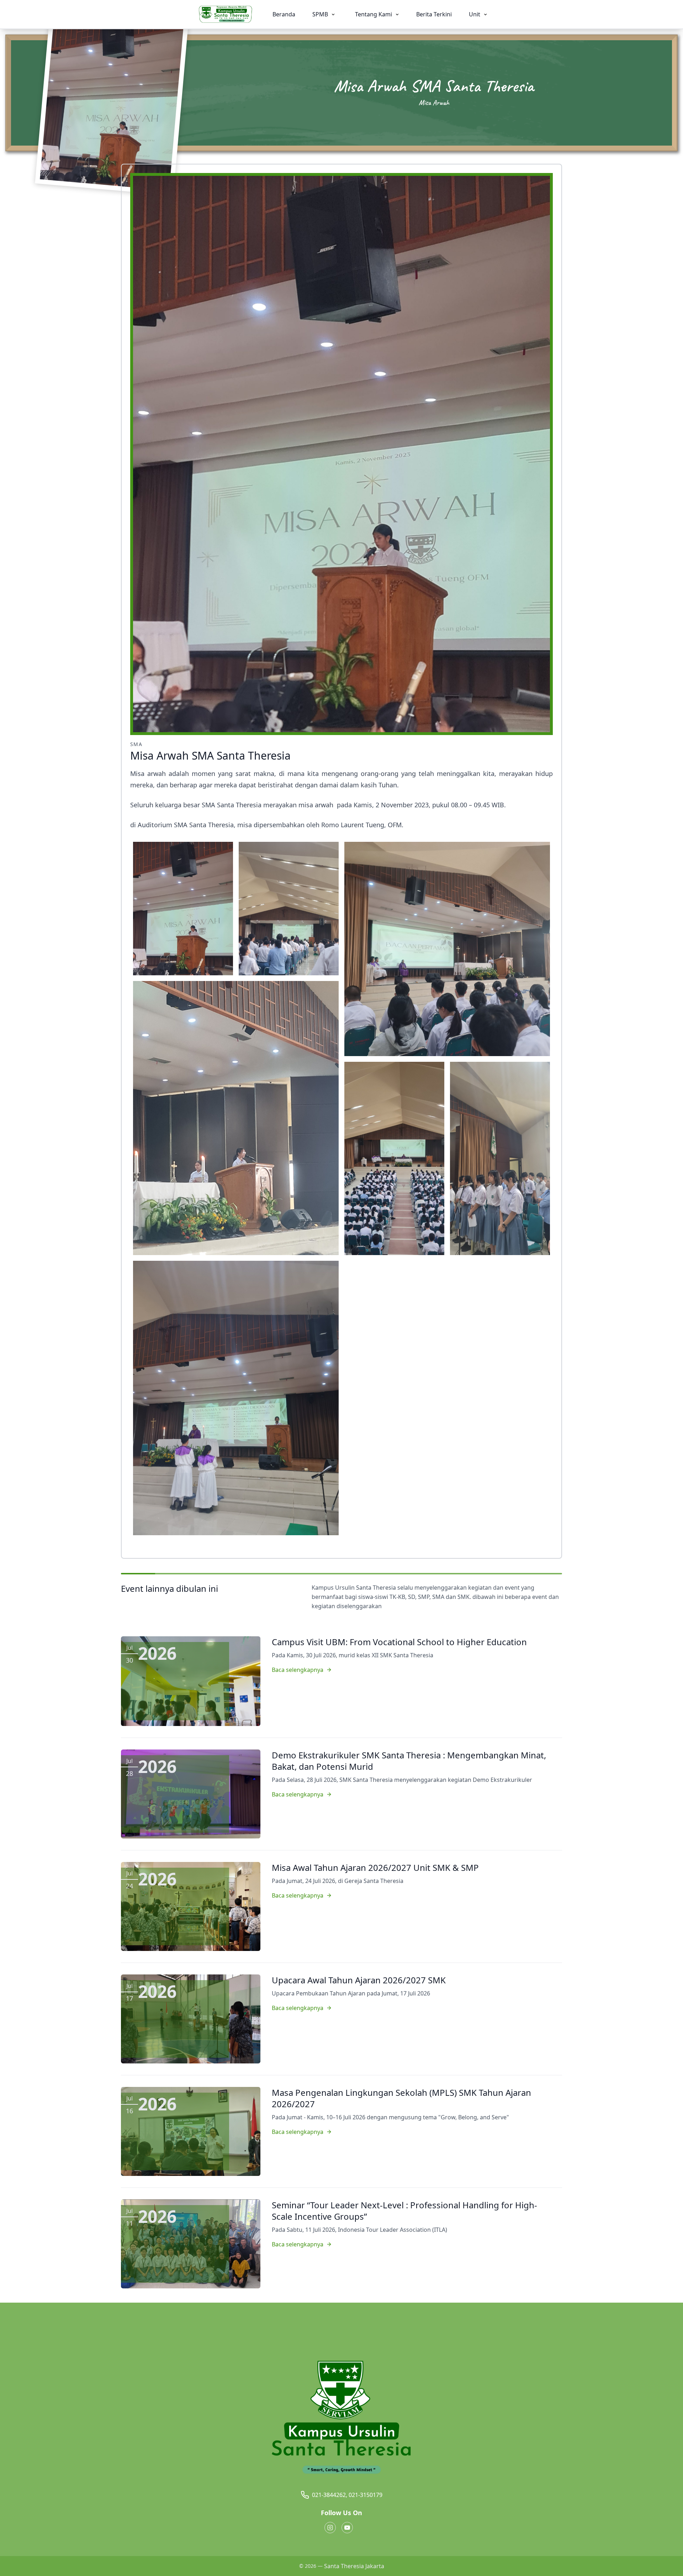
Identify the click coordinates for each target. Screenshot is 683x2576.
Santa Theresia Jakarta (354, 2566)
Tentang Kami (374, 14)
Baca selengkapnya (298, 1670)
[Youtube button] (347, 2528)
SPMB (321, 14)
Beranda (284, 14)
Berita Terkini (434, 14)
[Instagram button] (330, 2528)
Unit (475, 14)
